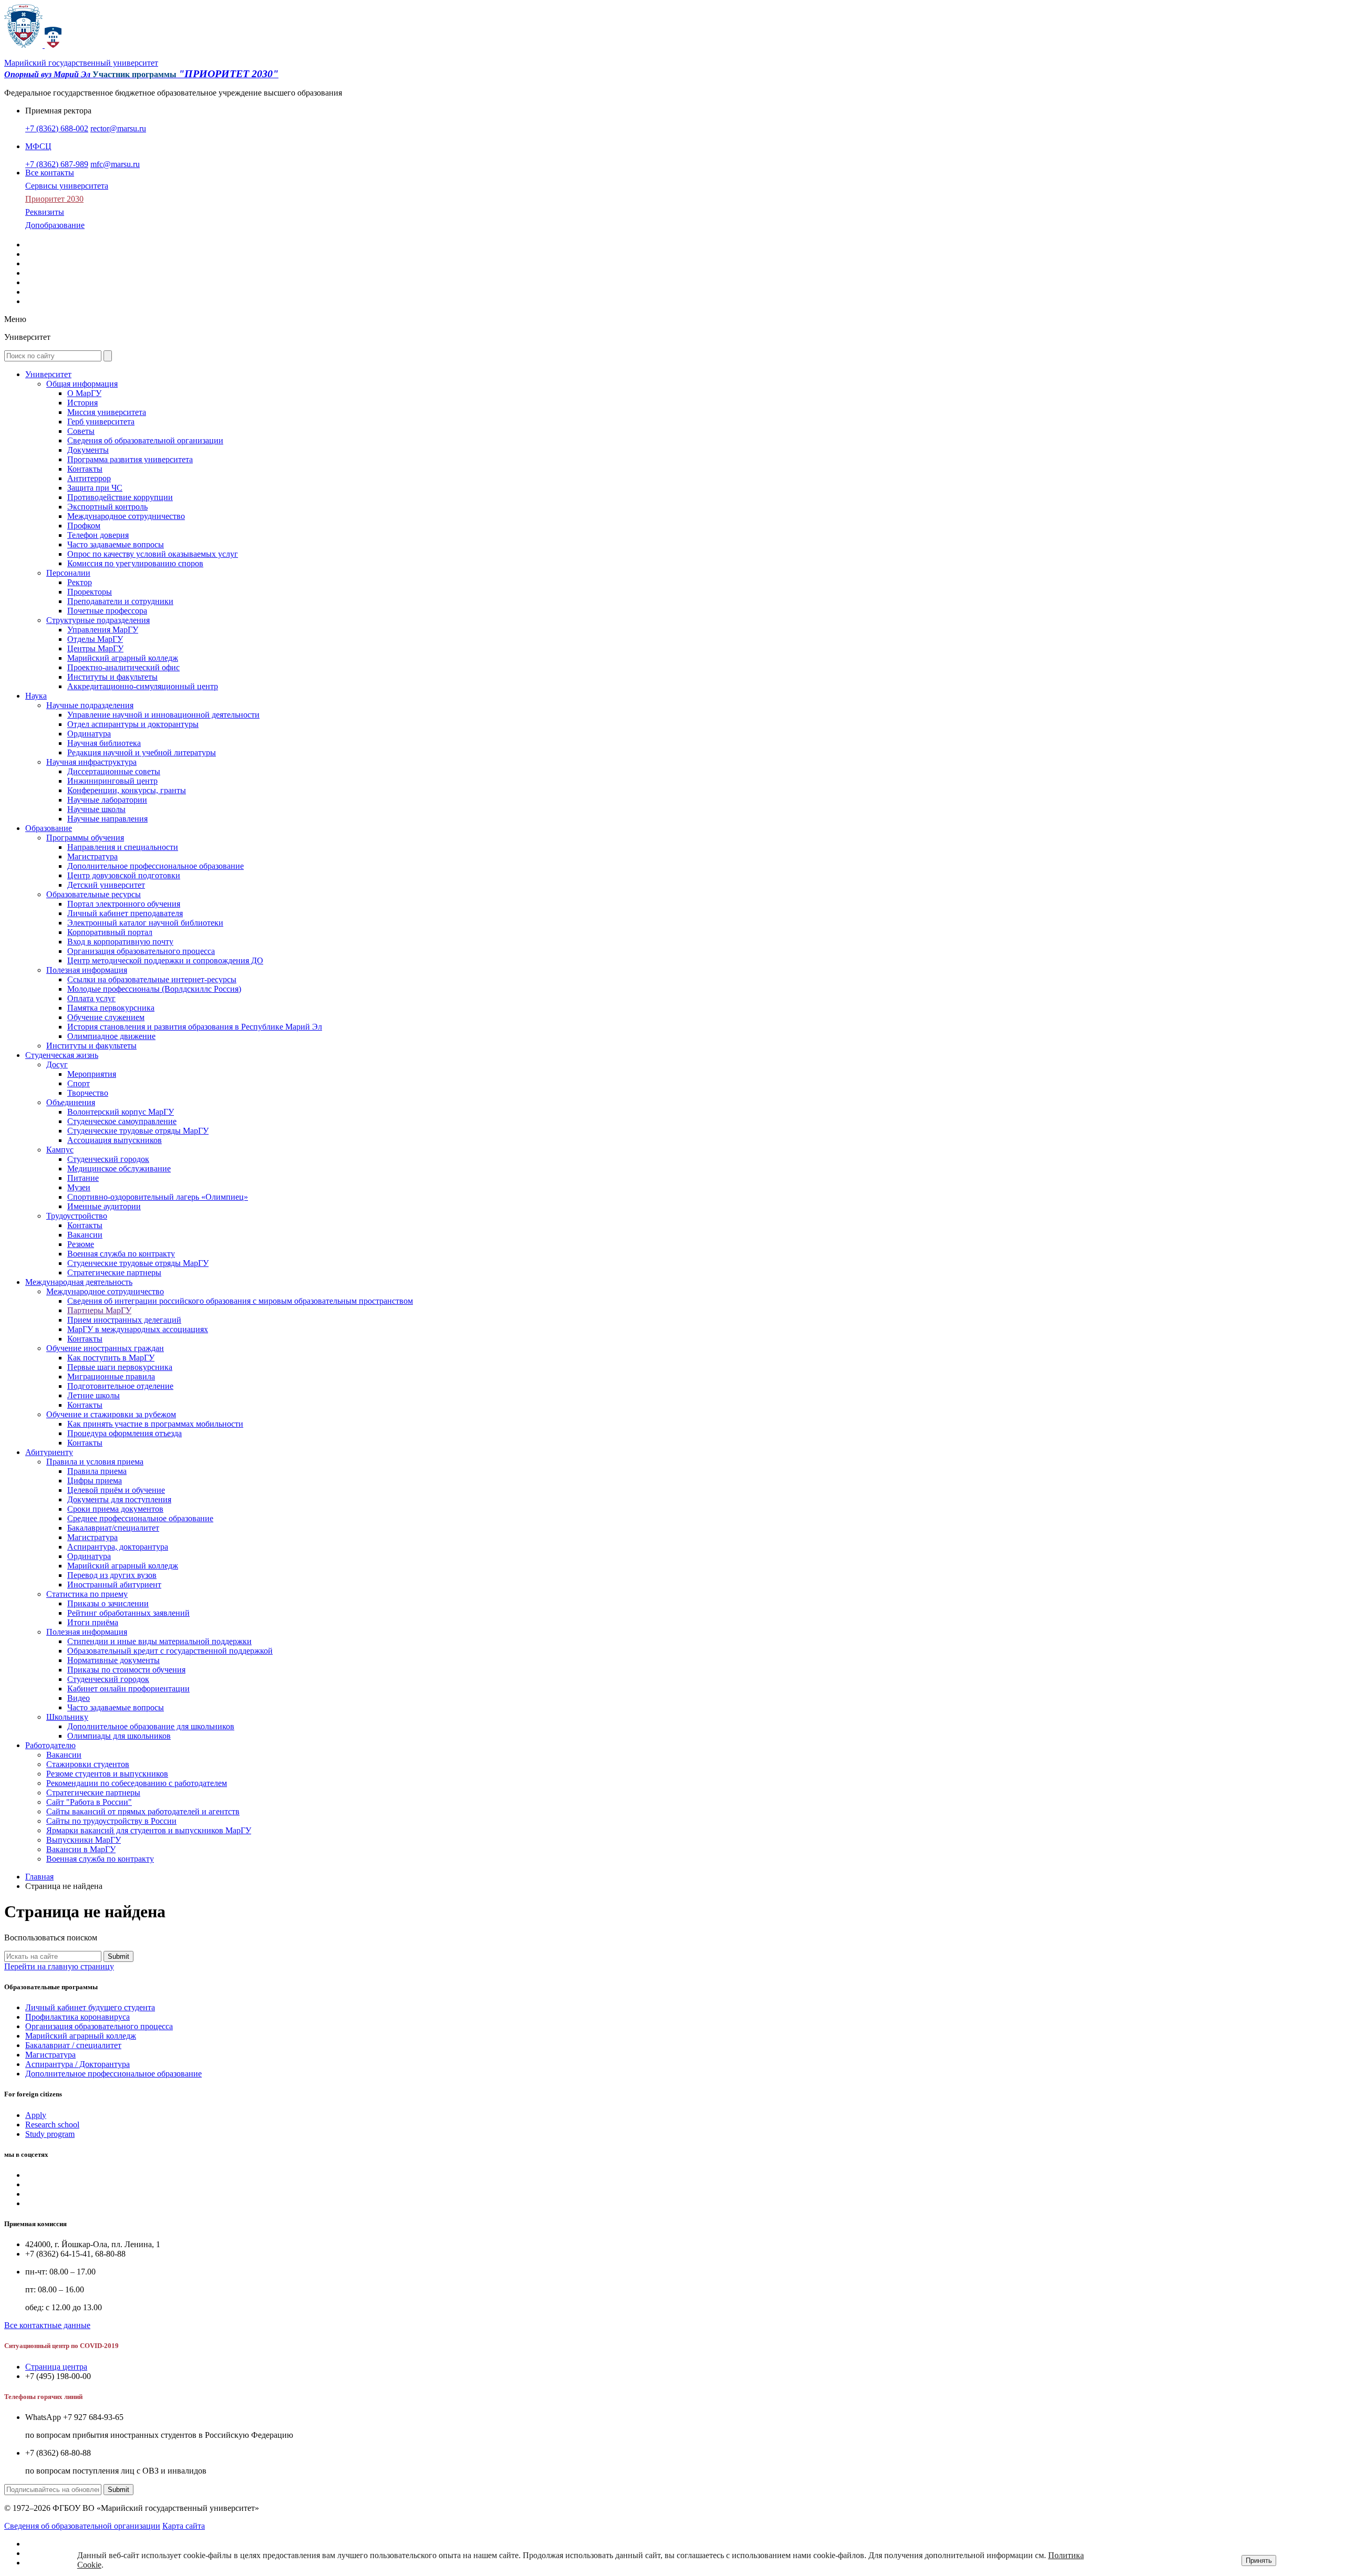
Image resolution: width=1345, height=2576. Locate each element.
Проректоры (90, 592)
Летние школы (94, 1395)
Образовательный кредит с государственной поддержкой (170, 1651)
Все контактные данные (47, 2325)
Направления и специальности (123, 847)
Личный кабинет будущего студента (90, 2007)
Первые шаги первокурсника (120, 1367)
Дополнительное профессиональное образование (156, 866)
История (82, 403)
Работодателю (50, 1745)
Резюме (81, 1244)
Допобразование (55, 225)
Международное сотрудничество (126, 516)
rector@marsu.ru (118, 128)
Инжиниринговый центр (112, 781)
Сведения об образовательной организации (145, 440)
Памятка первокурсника (111, 1008)
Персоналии (68, 573)
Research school (52, 2125)
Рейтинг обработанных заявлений (128, 1613)
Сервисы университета (67, 186)
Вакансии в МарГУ (81, 1849)
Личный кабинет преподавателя (125, 913)
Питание (83, 1178)
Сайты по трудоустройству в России (111, 1821)
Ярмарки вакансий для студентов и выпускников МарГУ (149, 1830)
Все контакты (50, 173)
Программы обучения (85, 838)
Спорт (79, 1083)
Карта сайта (184, 2526)
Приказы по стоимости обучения (126, 1670)
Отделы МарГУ (95, 639)
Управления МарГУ (103, 630)
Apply (36, 2115)
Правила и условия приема (95, 1462)
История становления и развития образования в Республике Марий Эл (195, 1027)
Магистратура (92, 856)
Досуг (57, 1064)
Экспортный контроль (107, 507)
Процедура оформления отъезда (125, 1433)
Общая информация (82, 384)
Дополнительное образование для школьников (151, 1726)
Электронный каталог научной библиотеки (145, 923)
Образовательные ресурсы (94, 894)
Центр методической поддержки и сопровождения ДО (165, 960)
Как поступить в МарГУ (111, 1358)
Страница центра (56, 2367)
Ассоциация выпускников (115, 1140)
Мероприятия (92, 1074)
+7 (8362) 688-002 (57, 128)
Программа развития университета (130, 459)
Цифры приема (95, 1481)
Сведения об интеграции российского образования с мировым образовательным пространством (240, 1301)
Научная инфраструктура (91, 762)
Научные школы (96, 809)
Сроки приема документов (115, 1509)
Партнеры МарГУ (99, 1310)
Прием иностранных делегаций (124, 1320)
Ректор (80, 582)
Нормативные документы (113, 1660)
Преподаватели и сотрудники (120, 601)
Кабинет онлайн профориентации (128, 1689)
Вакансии (85, 1235)
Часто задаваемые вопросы (116, 544)
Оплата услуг (91, 998)
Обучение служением (106, 1017)
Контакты (85, 469)
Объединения (71, 1102)
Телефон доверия (98, 535)
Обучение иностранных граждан (105, 1348)
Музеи (79, 1187)
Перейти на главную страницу (59, 1966)
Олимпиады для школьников (119, 1736)
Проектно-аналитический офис (123, 667)
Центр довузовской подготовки (124, 875)
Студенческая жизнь (62, 1055)
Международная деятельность (79, 1282)
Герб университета (101, 422)
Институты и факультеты (112, 677)
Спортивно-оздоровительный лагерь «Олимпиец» (158, 1197)
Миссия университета (107, 412)
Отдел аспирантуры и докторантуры (133, 724)
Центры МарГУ (95, 648)
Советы (81, 431)
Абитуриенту (49, 1452)
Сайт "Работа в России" (89, 1802)
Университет (48, 374)
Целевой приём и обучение (116, 1490)
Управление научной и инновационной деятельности (163, 715)
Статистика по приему (87, 1594)
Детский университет (106, 885)
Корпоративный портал (110, 932)
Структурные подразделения (98, 620)
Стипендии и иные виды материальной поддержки (159, 1641)
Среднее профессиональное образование (140, 1518)
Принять (1259, 2561)
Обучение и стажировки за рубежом (111, 1414)
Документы (88, 450)
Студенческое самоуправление (122, 1121)
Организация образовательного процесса (141, 951)
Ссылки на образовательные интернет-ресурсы (152, 979)
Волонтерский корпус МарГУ (121, 1112)
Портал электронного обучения (124, 904)
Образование (49, 828)
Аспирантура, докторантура (118, 1547)
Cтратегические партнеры (114, 1273)
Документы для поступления (119, 1499)
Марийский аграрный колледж (123, 658)
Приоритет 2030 (54, 199)
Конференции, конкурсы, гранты (127, 790)
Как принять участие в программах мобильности (155, 1424)
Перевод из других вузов (112, 1575)
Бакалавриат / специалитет (73, 2045)
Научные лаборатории (107, 800)
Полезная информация (87, 970)
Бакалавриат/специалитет (113, 1528)
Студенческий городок (108, 1159)
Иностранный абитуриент (114, 1585)
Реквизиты (45, 212)
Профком (84, 526)
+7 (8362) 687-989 (57, 164)
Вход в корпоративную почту (120, 942)
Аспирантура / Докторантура (77, 2064)
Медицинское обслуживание (119, 1168)
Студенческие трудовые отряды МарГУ (138, 1131)
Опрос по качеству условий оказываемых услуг (153, 554)
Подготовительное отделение (120, 1386)
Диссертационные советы (114, 771)
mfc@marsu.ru (115, 164)
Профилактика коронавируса (77, 2017)
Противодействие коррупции (120, 497)
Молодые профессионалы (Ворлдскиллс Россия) (154, 989)
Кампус (60, 1150)
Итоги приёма (93, 1622)
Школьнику (67, 1717)
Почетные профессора (107, 611)
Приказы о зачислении (108, 1603)
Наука (36, 696)
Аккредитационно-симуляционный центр (143, 686)
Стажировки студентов (88, 1764)
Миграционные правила (111, 1377)
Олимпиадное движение (111, 1036)
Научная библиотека (104, 743)
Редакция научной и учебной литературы (142, 752)
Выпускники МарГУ (84, 1840)
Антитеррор (89, 478)
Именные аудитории (104, 1206)
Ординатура (89, 734)
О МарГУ (84, 393)
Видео (79, 1698)
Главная (39, 1877)
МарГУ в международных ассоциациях (138, 1329)
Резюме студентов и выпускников (107, 1774)
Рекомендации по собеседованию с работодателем (137, 1783)
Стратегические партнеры (93, 1793)
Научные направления (107, 819)
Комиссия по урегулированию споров (135, 563)
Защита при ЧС (95, 488)
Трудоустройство (77, 1216)
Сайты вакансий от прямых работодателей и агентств (143, 1811)
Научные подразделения (90, 705)
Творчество (88, 1093)
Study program (50, 2134)
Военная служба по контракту (121, 1254)
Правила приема (97, 1471)
